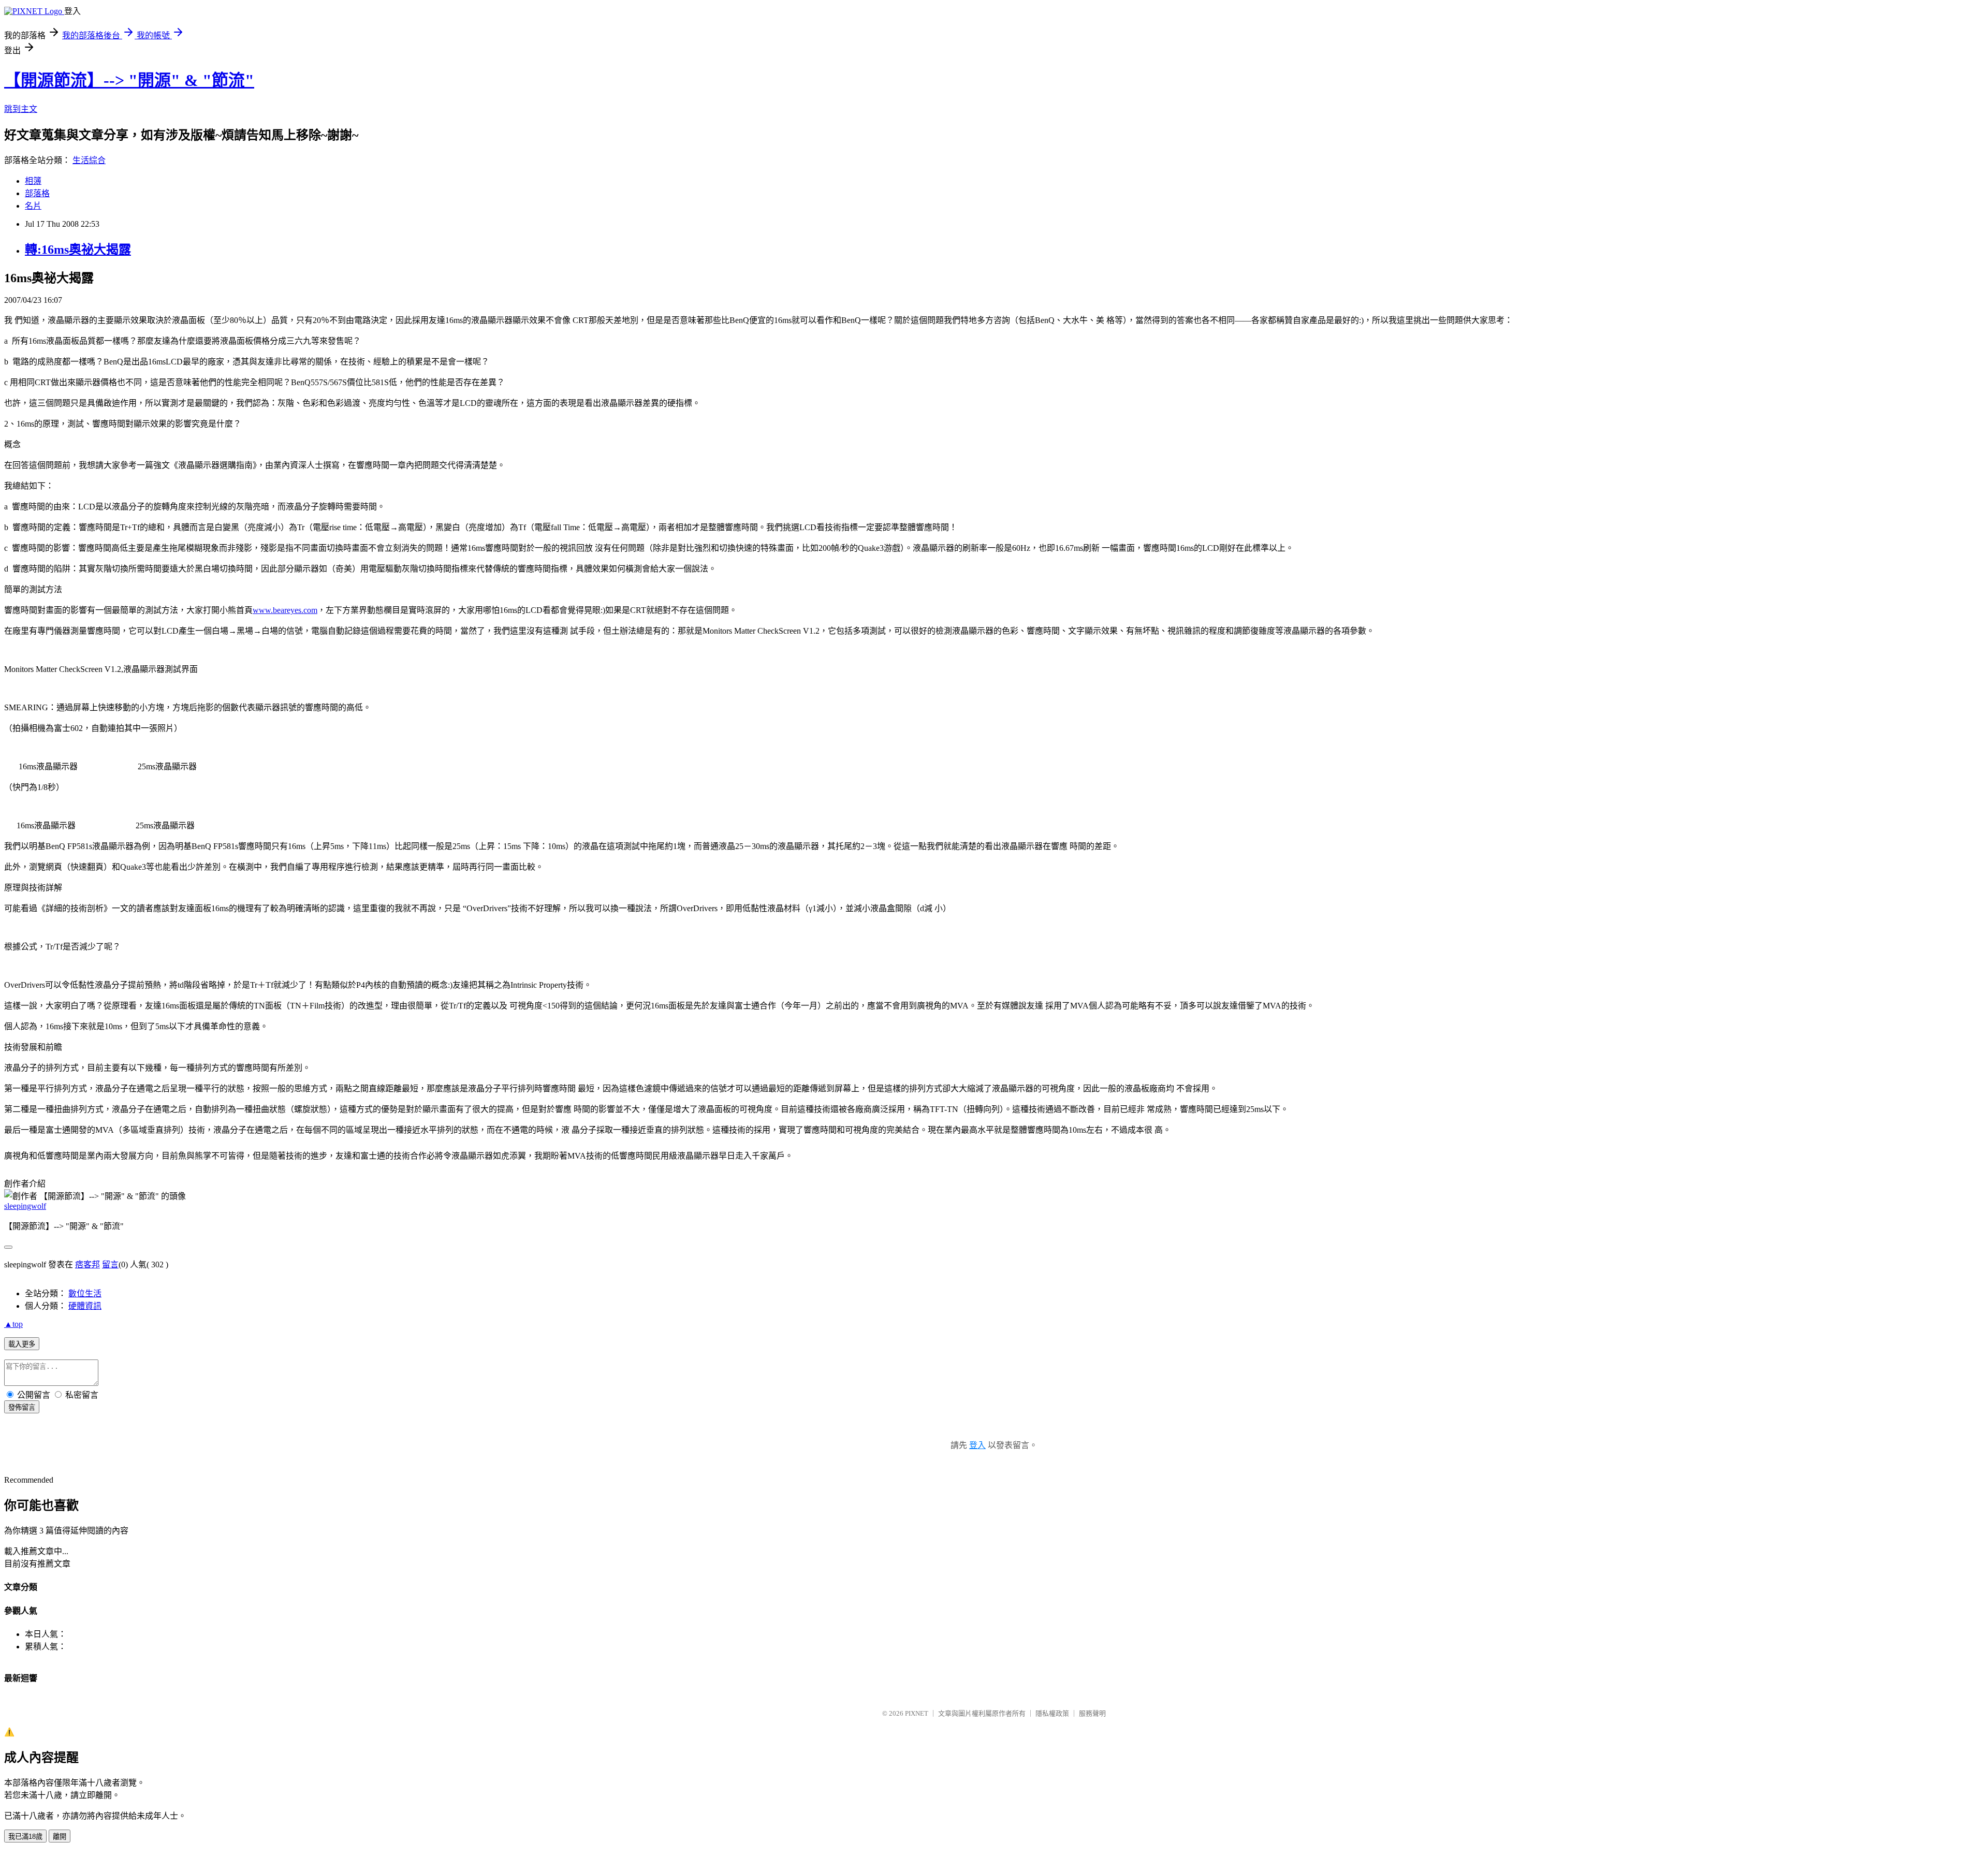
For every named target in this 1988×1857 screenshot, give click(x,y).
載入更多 (22, 1344)
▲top (13, 1324)
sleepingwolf (25, 1206)
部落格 (37, 193)
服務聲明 (1092, 1713)
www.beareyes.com (285, 610)
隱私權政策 (1052, 1713)
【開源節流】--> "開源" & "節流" (129, 80)
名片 (33, 206)
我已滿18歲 (25, 1837)
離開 (60, 1837)
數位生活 (85, 1293)
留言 (110, 1264)
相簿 (33, 181)
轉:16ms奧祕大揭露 (78, 250)
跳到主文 (21, 109)
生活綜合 (89, 160)
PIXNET (917, 1713)
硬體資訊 (85, 1306)
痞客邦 (87, 1264)
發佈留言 (22, 1407)
